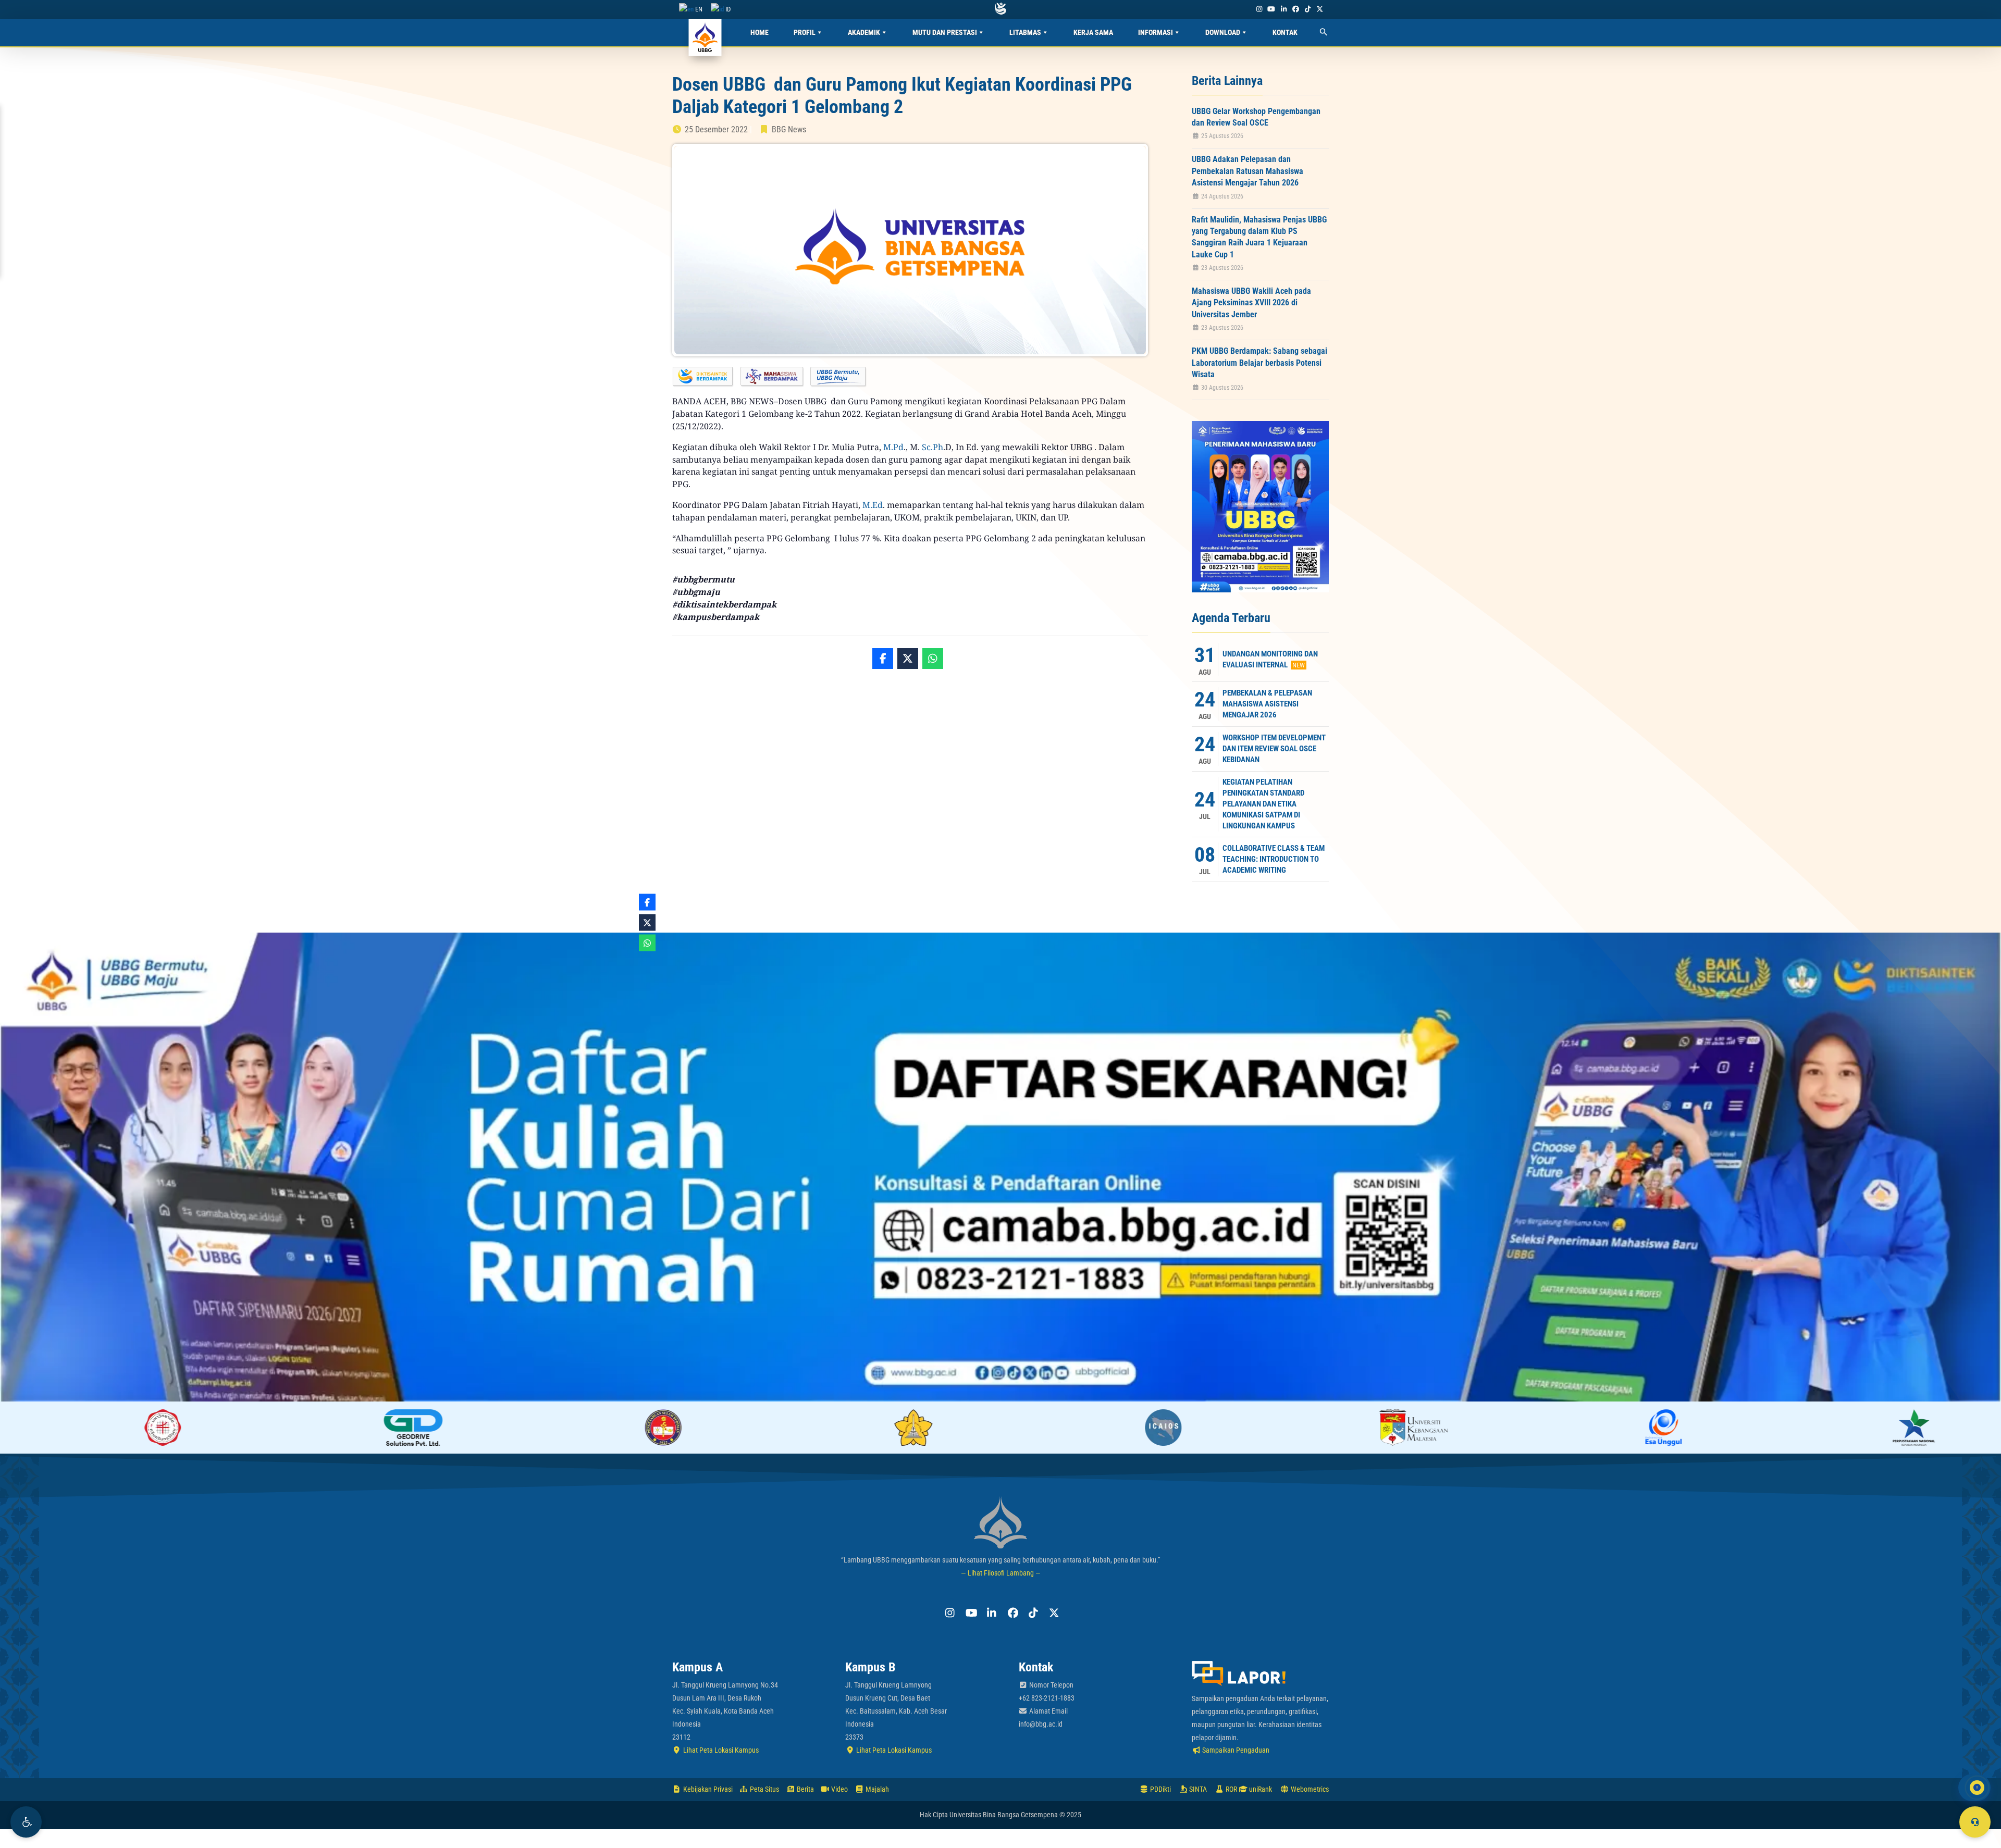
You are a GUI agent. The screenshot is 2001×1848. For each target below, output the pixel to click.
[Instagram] (1259, 9)
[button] (26, 1822)
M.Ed (873, 505)
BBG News (789, 129)
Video (839, 1789)
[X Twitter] (1320, 9)
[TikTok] (1307, 9)
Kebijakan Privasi (707, 1789)
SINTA (1197, 1789)
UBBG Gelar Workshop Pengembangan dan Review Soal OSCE (1256, 117)
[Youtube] (1271, 9)
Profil (805, 32)
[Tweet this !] (908, 659)
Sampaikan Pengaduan (1235, 1750)
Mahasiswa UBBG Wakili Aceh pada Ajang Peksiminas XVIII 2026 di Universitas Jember (1251, 303)
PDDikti (1160, 1789)
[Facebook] (1295, 9)
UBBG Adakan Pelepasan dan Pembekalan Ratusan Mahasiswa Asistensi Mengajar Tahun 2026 (1247, 171)
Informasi (1156, 32)
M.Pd (893, 447)
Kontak (1285, 32)
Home (759, 32)
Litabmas (1025, 32)
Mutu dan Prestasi (945, 32)
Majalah (876, 1789)
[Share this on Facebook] (883, 659)
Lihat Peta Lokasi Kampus (720, 1750)
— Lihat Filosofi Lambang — (1001, 1573)
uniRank (1260, 1789)
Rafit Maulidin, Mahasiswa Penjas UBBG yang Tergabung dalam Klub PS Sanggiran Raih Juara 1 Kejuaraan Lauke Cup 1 (1259, 237)
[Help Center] (1975, 1822)
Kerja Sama (1093, 32)
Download (1223, 32)
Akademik (864, 32)
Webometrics (1309, 1789)
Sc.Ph (932, 447)
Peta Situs (764, 1789)
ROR (1231, 1789)
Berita (805, 1789)
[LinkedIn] (1283, 9)
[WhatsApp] (933, 659)
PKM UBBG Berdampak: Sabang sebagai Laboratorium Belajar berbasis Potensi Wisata (1259, 363)
